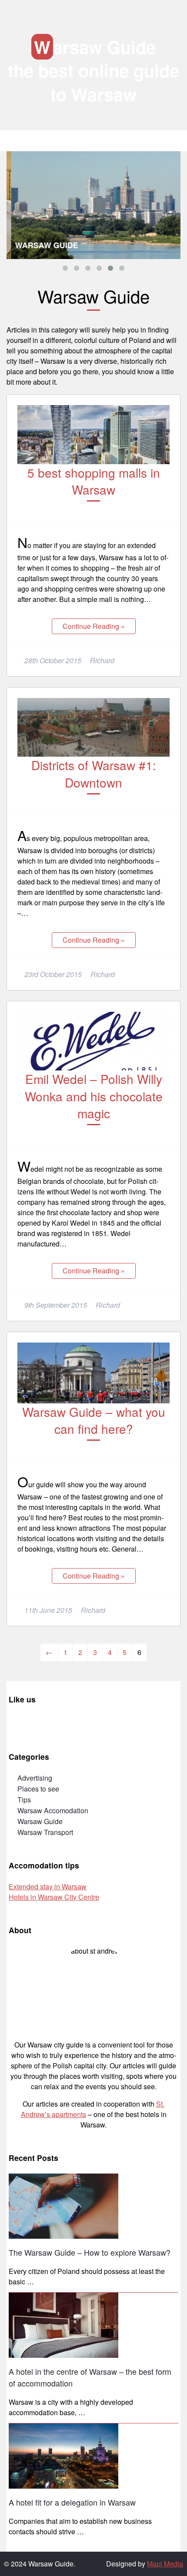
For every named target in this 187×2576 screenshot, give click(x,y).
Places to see (38, 1789)
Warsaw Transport (45, 1832)
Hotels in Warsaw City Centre (54, 1897)
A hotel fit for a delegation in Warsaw (72, 2502)
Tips (24, 1800)
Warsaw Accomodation (53, 1810)
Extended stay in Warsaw (48, 1886)
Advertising (35, 1778)
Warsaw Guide (95, 47)
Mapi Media (165, 2564)
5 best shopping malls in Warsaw (94, 481)
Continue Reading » (94, 626)
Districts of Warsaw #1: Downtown (94, 773)
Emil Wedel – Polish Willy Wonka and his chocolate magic (94, 1096)
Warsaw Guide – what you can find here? (94, 1420)
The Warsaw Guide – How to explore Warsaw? (90, 2252)
